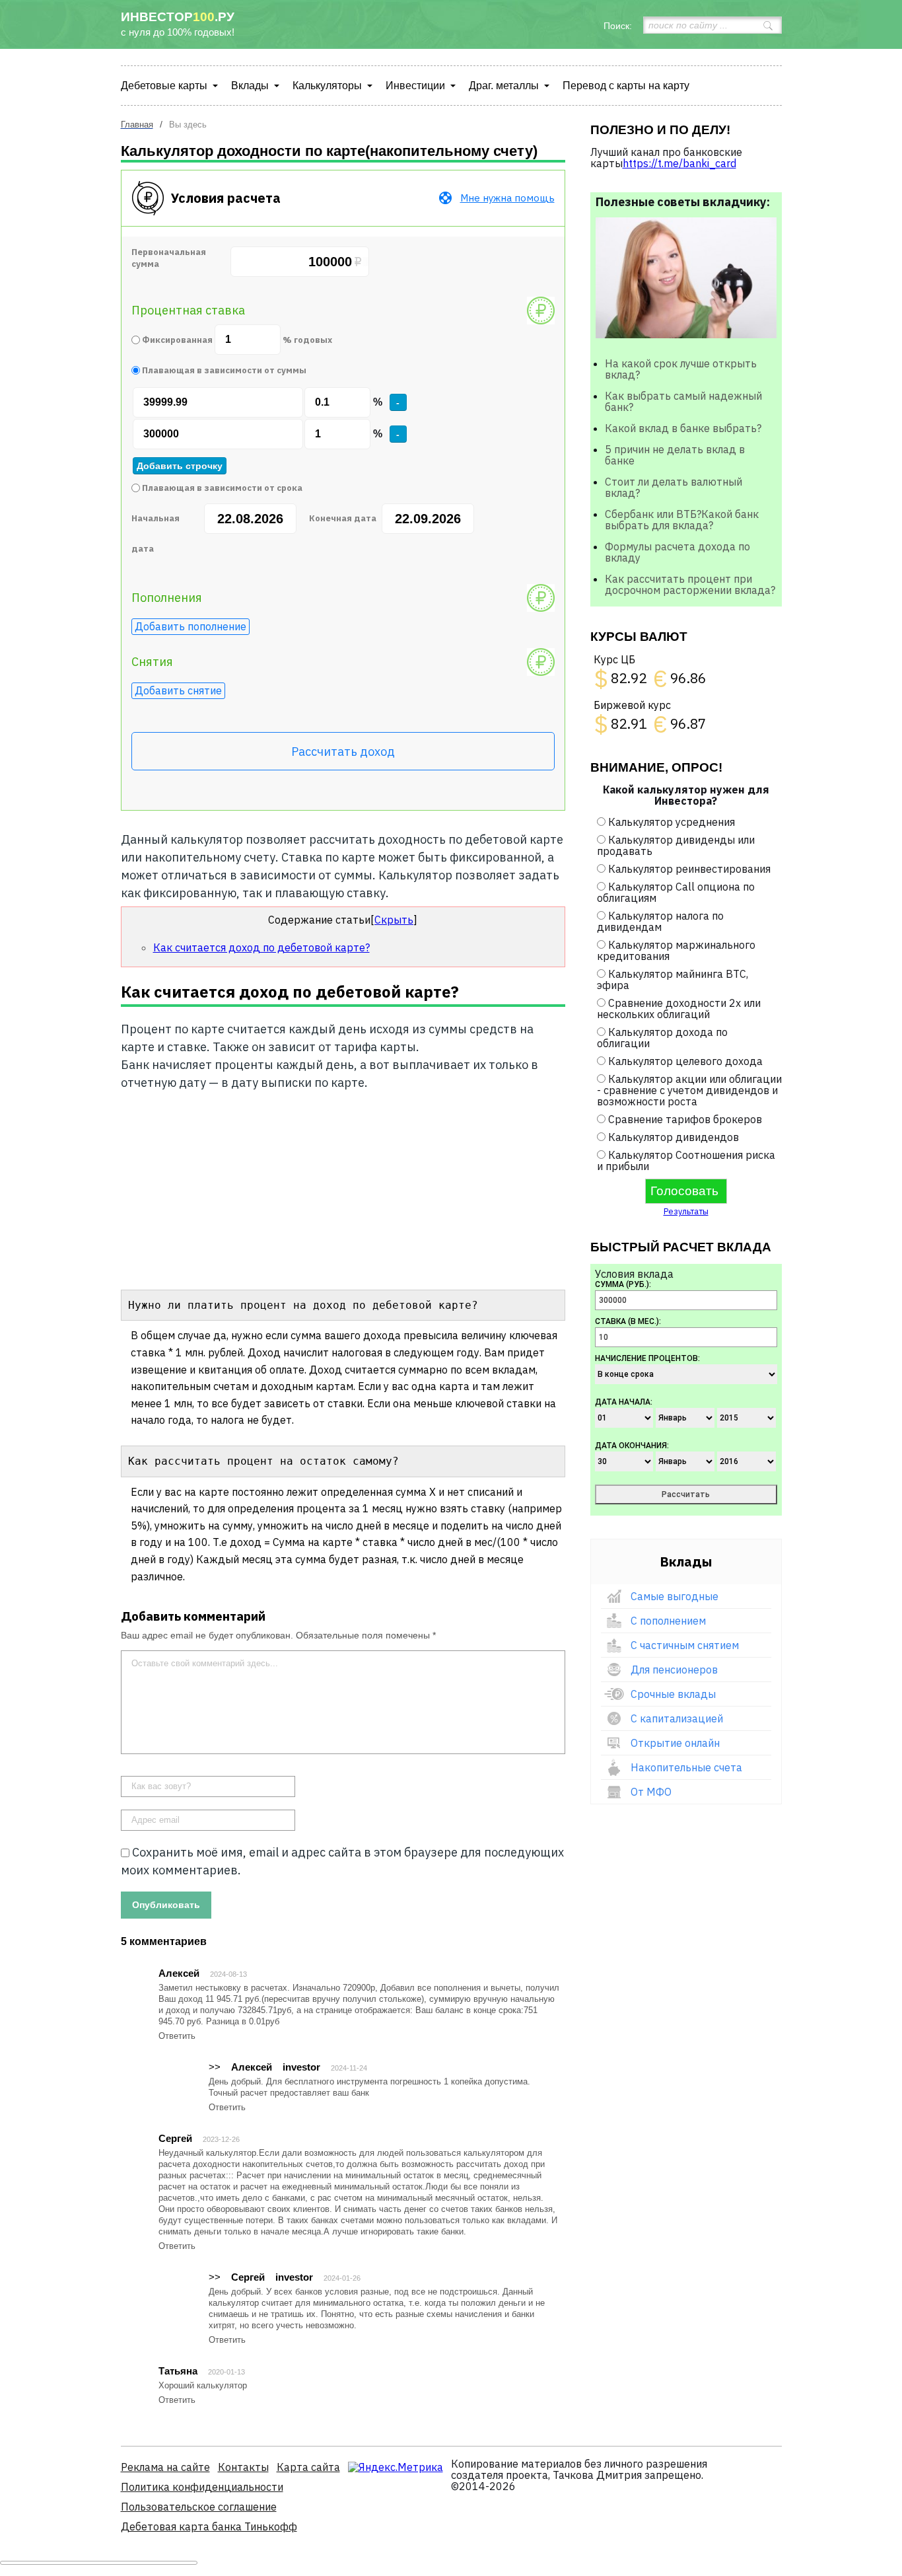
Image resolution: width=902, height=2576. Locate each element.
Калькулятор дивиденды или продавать (676, 845)
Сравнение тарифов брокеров (685, 1119)
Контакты (243, 2467)
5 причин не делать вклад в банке (675, 455)
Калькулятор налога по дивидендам (660, 921)
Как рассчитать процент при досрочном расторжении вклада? (690, 584)
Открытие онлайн (675, 1743)
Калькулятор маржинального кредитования (676, 950)
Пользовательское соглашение (199, 2507)
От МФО (651, 1792)
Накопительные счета (686, 1767)
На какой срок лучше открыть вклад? (681, 369)
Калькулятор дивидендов (674, 1137)
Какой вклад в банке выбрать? (683, 428)
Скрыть (394, 920)
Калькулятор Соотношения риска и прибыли (686, 1160)
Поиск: (618, 26)
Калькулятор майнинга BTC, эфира (673, 979)
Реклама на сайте (165, 2467)
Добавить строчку (180, 466)
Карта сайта (308, 2467)
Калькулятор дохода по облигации (662, 1038)
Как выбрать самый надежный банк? (683, 401)
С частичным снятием (685, 1645)
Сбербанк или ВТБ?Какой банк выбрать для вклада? (682, 520)
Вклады (250, 86)
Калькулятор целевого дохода (685, 1061)
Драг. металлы (504, 86)
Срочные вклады (673, 1694)
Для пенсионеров (674, 1670)
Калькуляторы (327, 86)
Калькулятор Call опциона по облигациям (676, 892)
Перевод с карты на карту (626, 86)
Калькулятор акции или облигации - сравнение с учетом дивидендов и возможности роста (689, 1090)
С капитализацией (677, 1718)
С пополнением (668, 1621)
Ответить (177, 2036)
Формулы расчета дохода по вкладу (677, 552)
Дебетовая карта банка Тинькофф (209, 2526)
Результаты (686, 1211)
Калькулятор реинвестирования (689, 869)
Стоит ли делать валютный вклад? (674, 487)
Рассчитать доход (343, 752)
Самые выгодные (675, 1596)
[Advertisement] (343, 1187)
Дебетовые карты (164, 86)
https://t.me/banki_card (679, 163)
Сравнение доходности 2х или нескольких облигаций (679, 1009)
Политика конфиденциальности (202, 2487)
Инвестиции (415, 86)
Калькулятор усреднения (672, 822)
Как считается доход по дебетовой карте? (261, 947)
